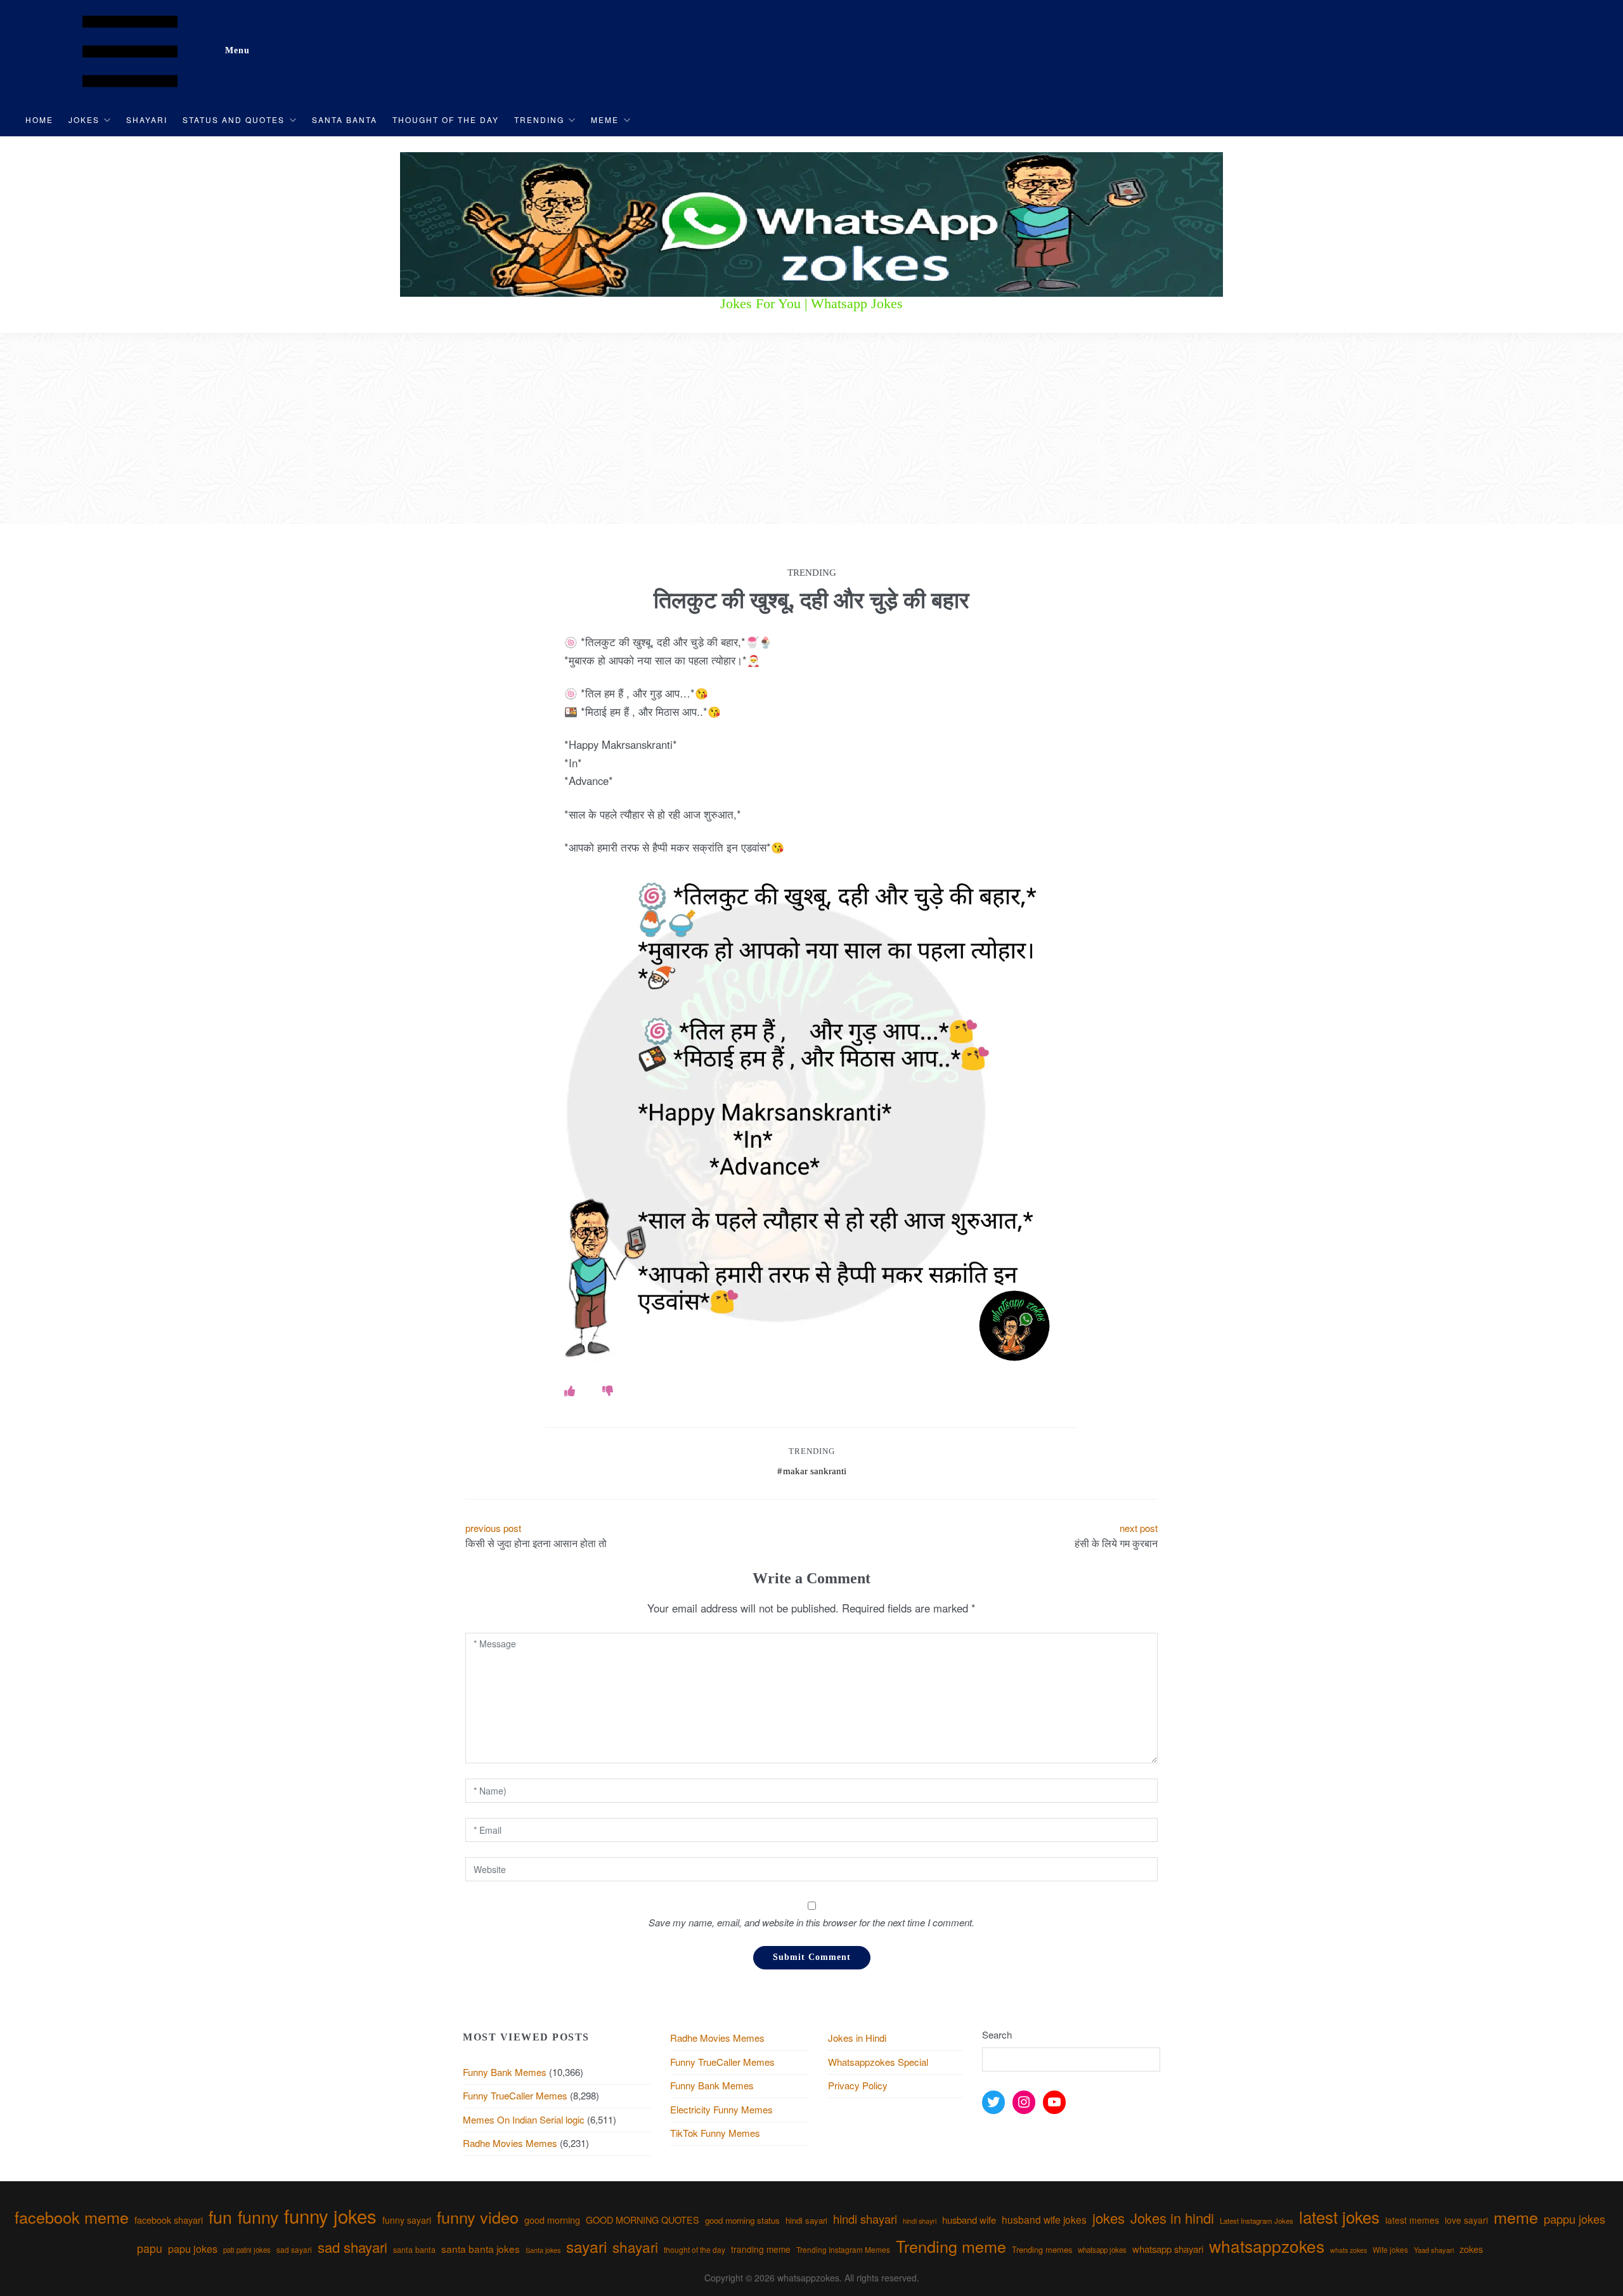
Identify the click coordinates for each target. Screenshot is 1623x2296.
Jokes (84, 120)
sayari (586, 2246)
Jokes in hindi (1172, 2218)
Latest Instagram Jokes (1257, 2221)
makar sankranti (815, 1471)
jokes (1109, 2218)
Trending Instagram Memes (843, 2249)
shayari (635, 2247)
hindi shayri (920, 2221)
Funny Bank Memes (505, 2072)
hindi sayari (806, 2220)
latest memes (1412, 2220)
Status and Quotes (234, 120)
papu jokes (193, 2248)
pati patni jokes (247, 2250)
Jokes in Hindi (857, 2038)
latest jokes (1339, 2216)
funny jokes (330, 2215)
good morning (552, 2220)
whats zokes (1348, 2250)
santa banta (414, 2250)
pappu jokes (1575, 2219)
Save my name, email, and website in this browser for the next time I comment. (811, 1922)
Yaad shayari (1434, 2250)
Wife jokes (1390, 2249)
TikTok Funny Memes (715, 2133)
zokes (1471, 2249)
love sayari (1466, 2220)
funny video (478, 2217)
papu (150, 2248)
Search (997, 2034)
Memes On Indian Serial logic (524, 2119)
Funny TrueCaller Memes (515, 2095)
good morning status (742, 2220)
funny (258, 2216)
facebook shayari (169, 2220)
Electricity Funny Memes (721, 2109)
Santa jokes (543, 2250)
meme (1516, 2217)
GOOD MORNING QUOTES (643, 2220)
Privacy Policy (858, 2085)
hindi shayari (865, 2219)
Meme (605, 120)
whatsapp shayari (1168, 2249)
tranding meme (761, 2249)
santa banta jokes (481, 2248)
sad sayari (294, 2249)
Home (39, 120)
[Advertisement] (811, 429)
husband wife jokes (1044, 2219)
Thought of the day (446, 120)
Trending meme (951, 2246)
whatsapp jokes (1102, 2250)
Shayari (147, 120)
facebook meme (72, 2217)
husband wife (969, 2220)
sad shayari (352, 2247)
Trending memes (1042, 2249)
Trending (539, 120)
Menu (237, 50)
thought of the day (695, 2249)
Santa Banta (345, 120)
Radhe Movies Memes (510, 2143)
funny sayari (407, 2220)
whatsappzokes (1267, 2246)
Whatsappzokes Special (878, 2062)
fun (220, 2216)
